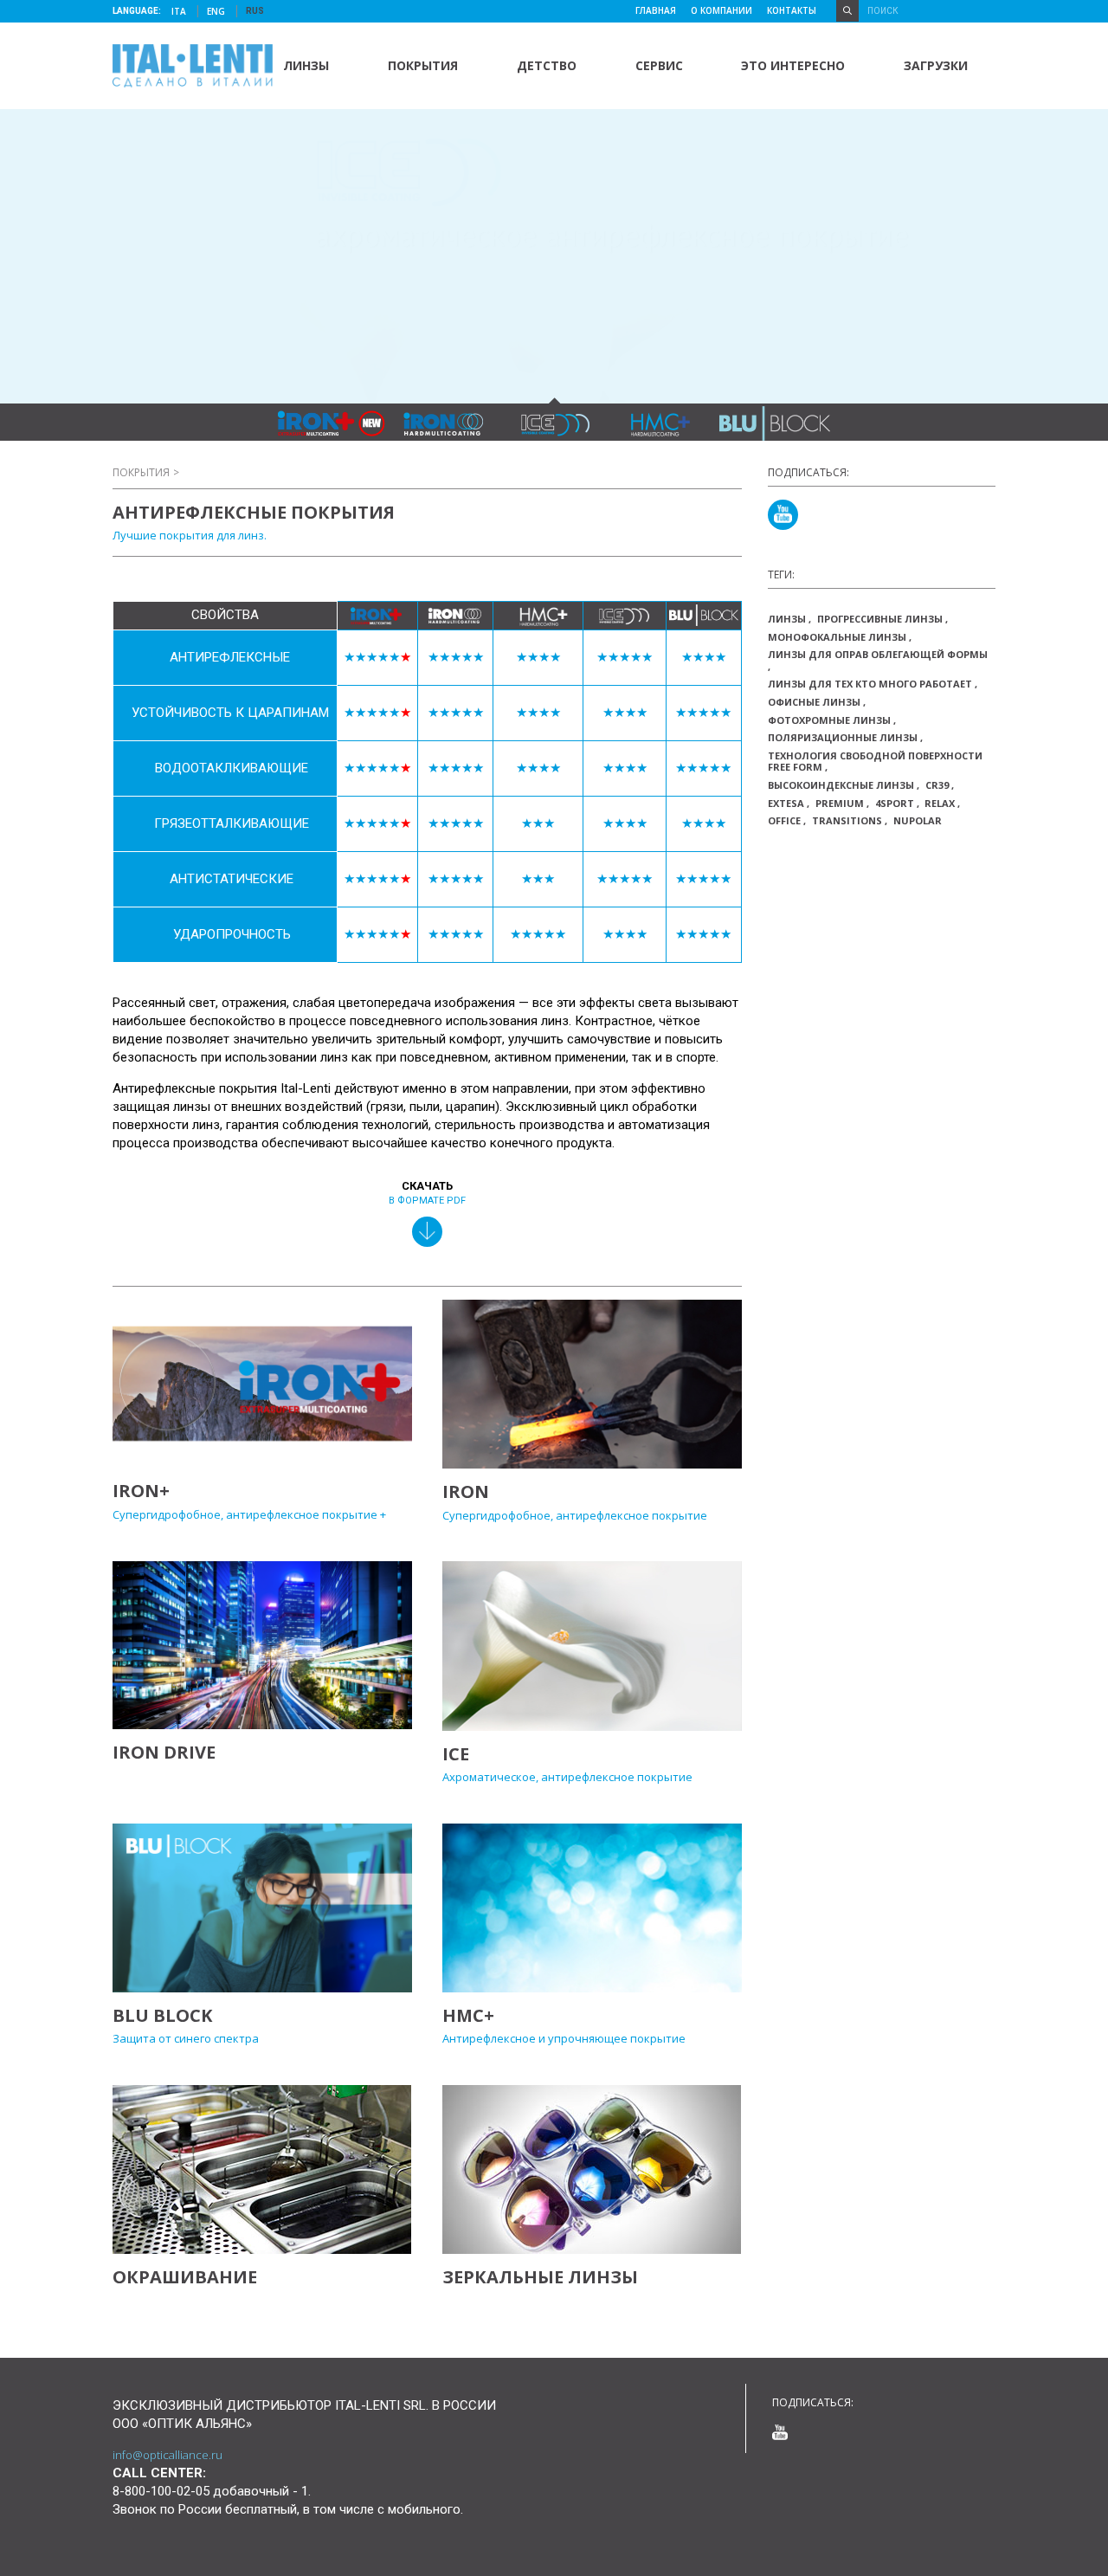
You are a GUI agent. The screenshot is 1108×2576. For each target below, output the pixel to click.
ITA (180, 11)
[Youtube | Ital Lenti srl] (783, 515)
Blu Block (162, 2015)
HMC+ (468, 2015)
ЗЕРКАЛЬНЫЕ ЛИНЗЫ (540, 2277)
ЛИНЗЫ (306, 65)
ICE (456, 1754)
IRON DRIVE (164, 1752)
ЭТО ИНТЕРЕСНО (793, 65)
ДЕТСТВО (547, 65)
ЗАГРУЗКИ (936, 65)
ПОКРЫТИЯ (423, 65)
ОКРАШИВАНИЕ (185, 2277)
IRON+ (141, 1491)
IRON (466, 1491)
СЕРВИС (659, 65)
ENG (217, 11)
